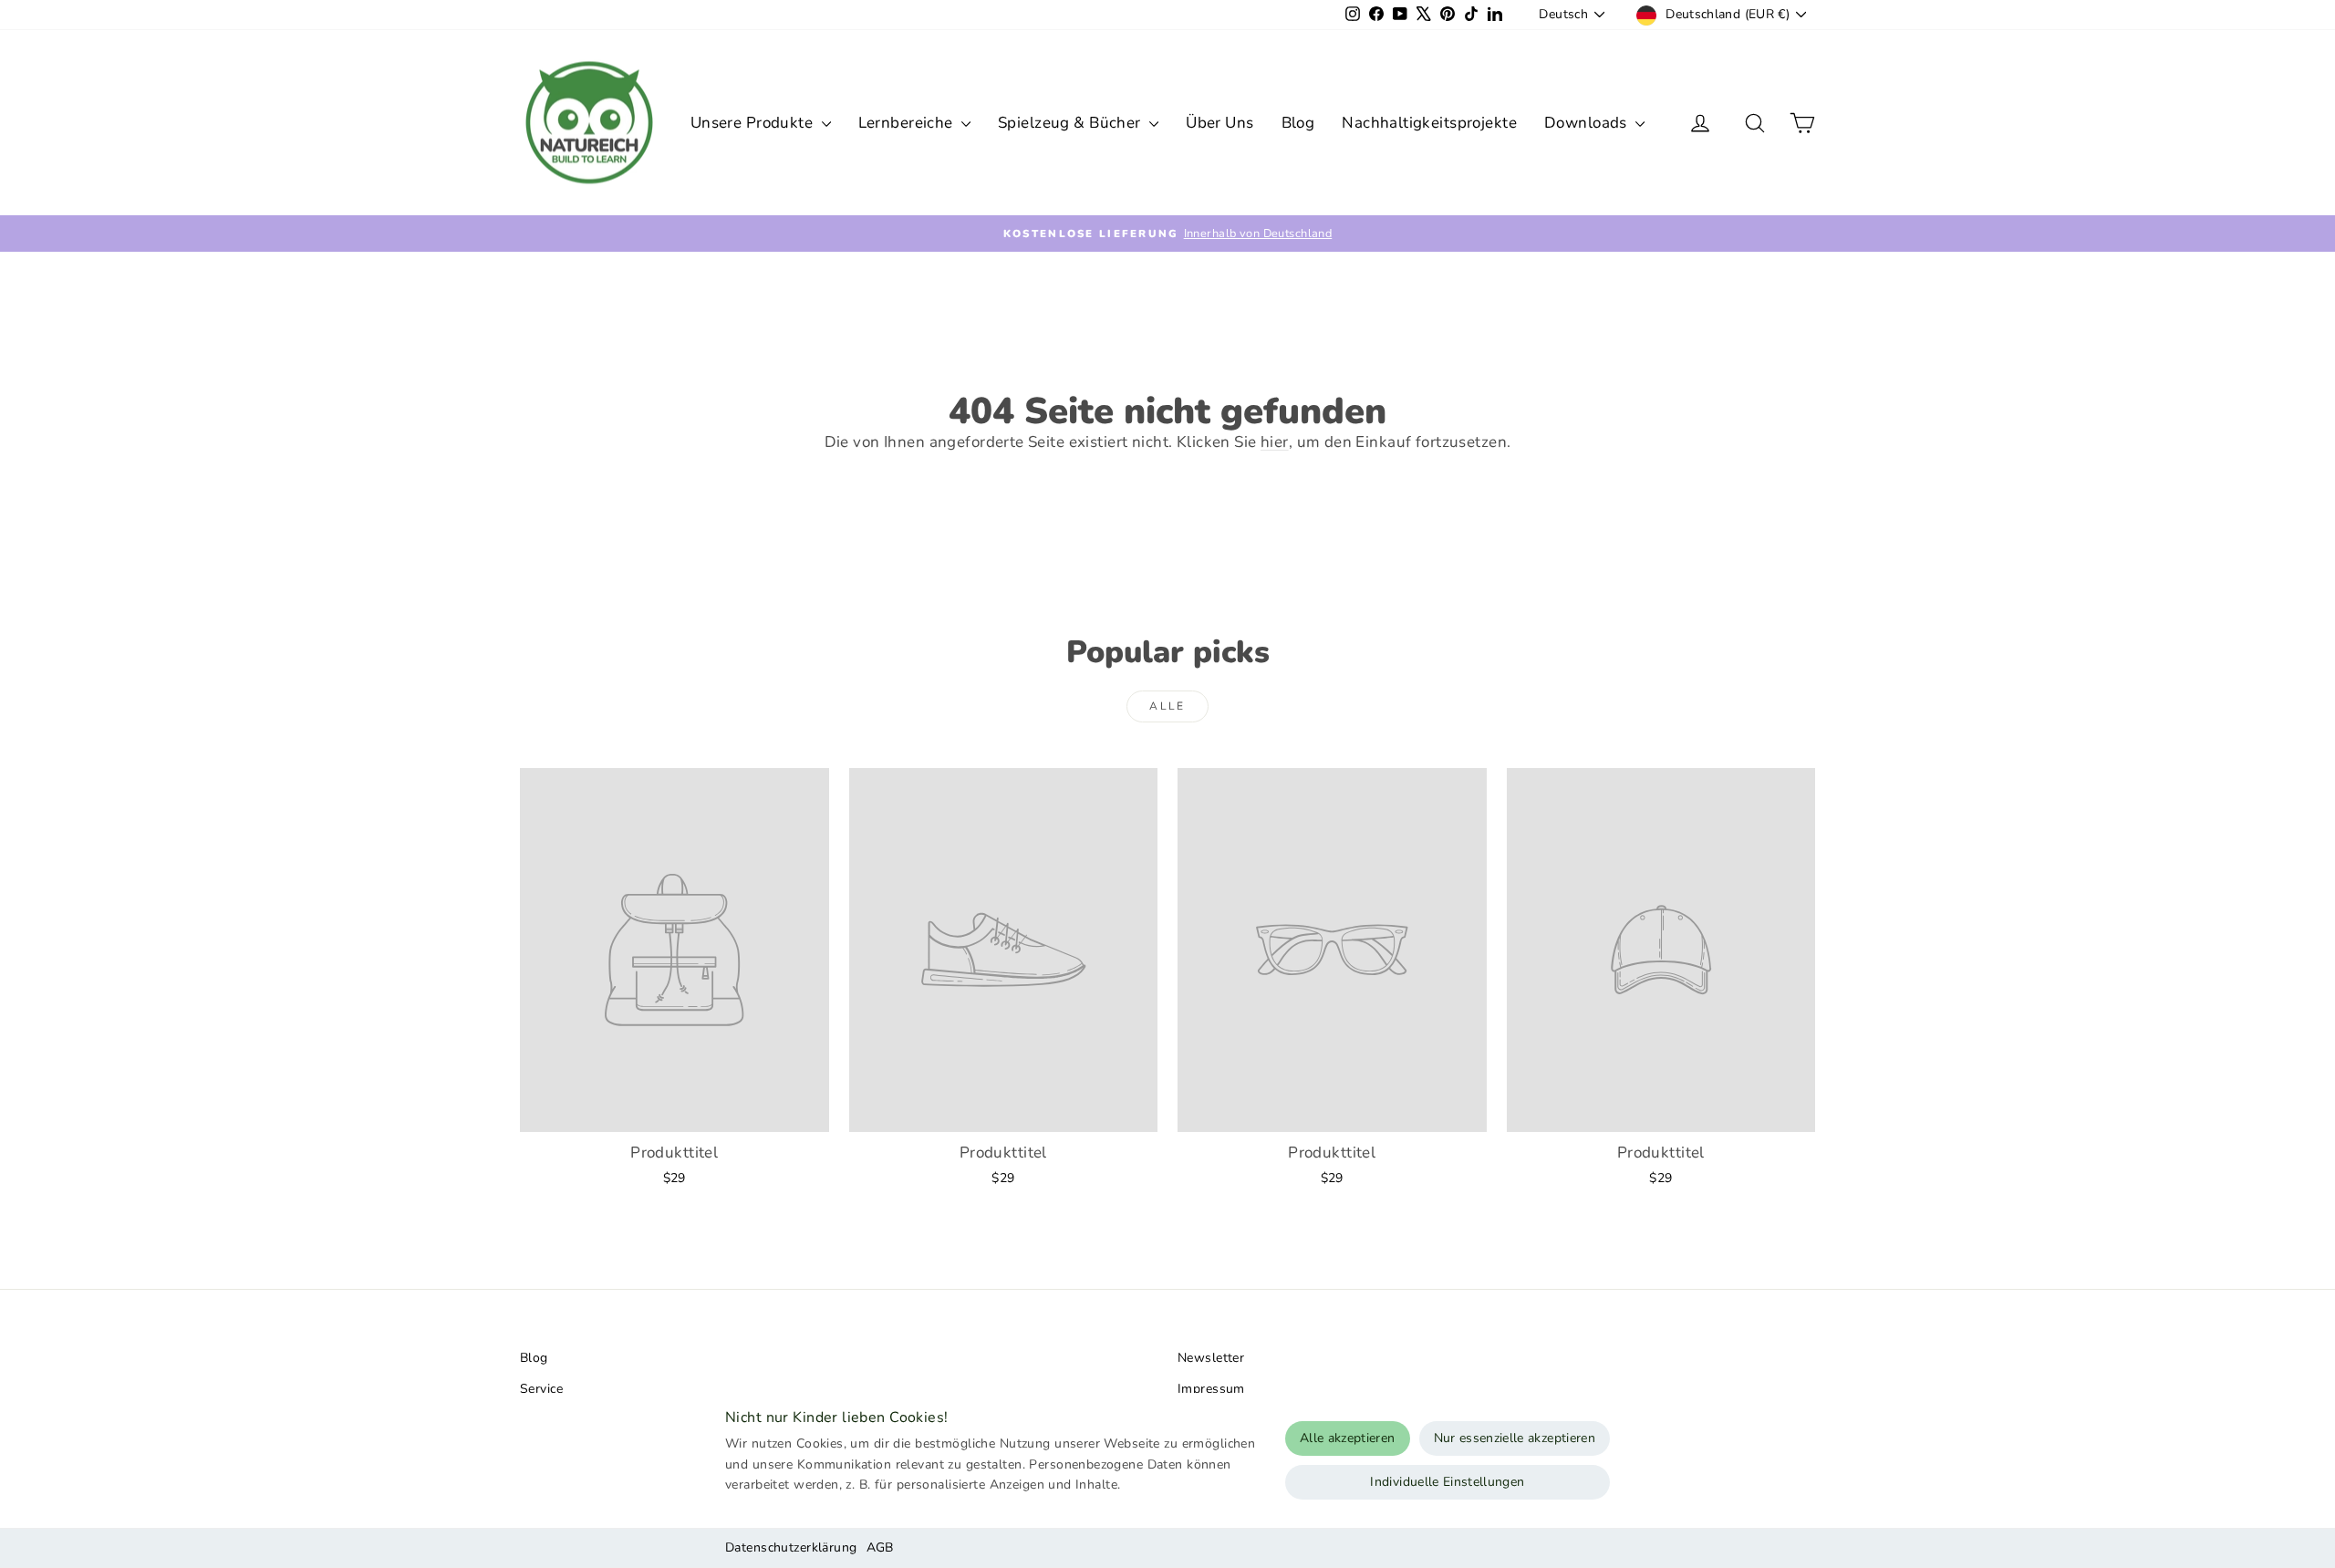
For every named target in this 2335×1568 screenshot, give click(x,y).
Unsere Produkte (754, 123)
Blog (1298, 123)
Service (541, 1389)
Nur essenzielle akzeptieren (1515, 1438)
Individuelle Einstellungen (1447, 1482)
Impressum (1211, 1389)
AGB (880, 1547)
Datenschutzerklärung (791, 1547)
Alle (1167, 706)
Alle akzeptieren (1348, 1438)
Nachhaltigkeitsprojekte (1429, 123)
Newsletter (1211, 1358)
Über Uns (1219, 123)
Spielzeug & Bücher (1071, 123)
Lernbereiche (908, 123)
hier (1275, 442)
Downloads (1588, 123)
